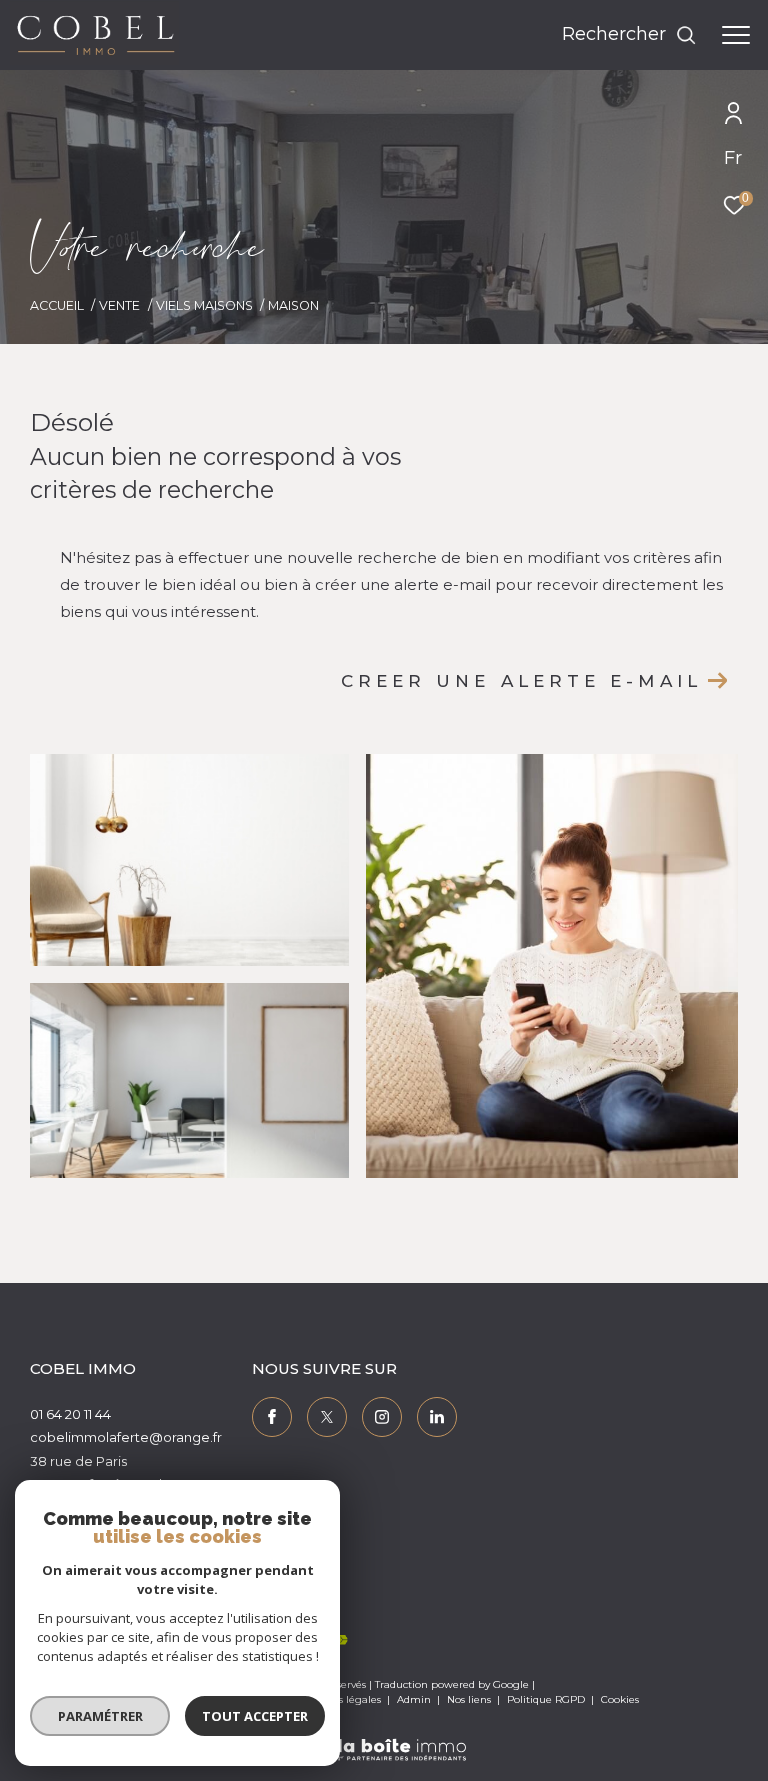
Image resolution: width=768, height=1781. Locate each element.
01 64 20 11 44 (70, 1414)
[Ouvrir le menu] (736, 35)
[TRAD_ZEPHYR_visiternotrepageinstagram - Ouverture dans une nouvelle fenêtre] (382, 1417)
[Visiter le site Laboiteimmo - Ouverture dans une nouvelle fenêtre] (384, 1736)
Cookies (620, 1700)
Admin (415, 1699)
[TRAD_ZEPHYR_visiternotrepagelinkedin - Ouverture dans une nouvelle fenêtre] (437, 1417)
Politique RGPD (546, 1699)
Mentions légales (340, 1699)
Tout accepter (255, 1716)
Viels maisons (204, 305)
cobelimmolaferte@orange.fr (126, 1437)
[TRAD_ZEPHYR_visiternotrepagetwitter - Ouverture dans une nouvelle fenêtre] (327, 1417)
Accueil (57, 305)
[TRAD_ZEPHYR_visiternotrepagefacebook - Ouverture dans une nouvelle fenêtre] (272, 1417)
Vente (119, 305)
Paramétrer (100, 1716)
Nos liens (470, 1699)
